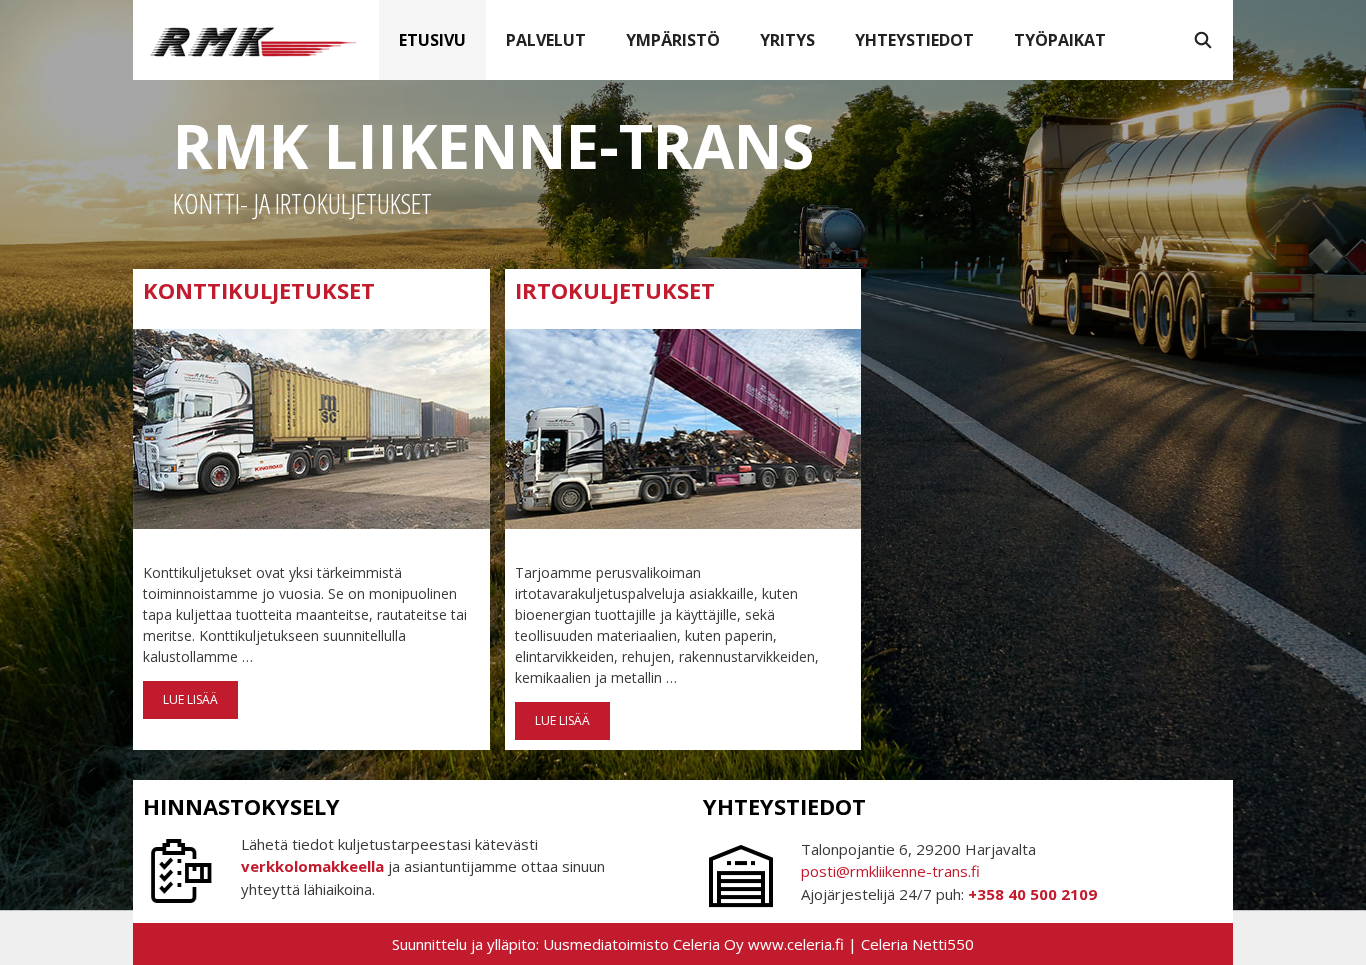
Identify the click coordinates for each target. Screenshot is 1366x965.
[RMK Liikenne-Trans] (256, 40)
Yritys (787, 40)
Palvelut (546, 40)
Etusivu (432, 40)
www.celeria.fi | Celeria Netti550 (861, 944)
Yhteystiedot (914, 40)
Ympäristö (673, 40)
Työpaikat (1060, 40)
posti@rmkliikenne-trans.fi (890, 871)
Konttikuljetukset (259, 290)
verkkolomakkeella (312, 866)
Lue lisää (195, 705)
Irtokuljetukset (615, 290)
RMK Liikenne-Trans (493, 146)
